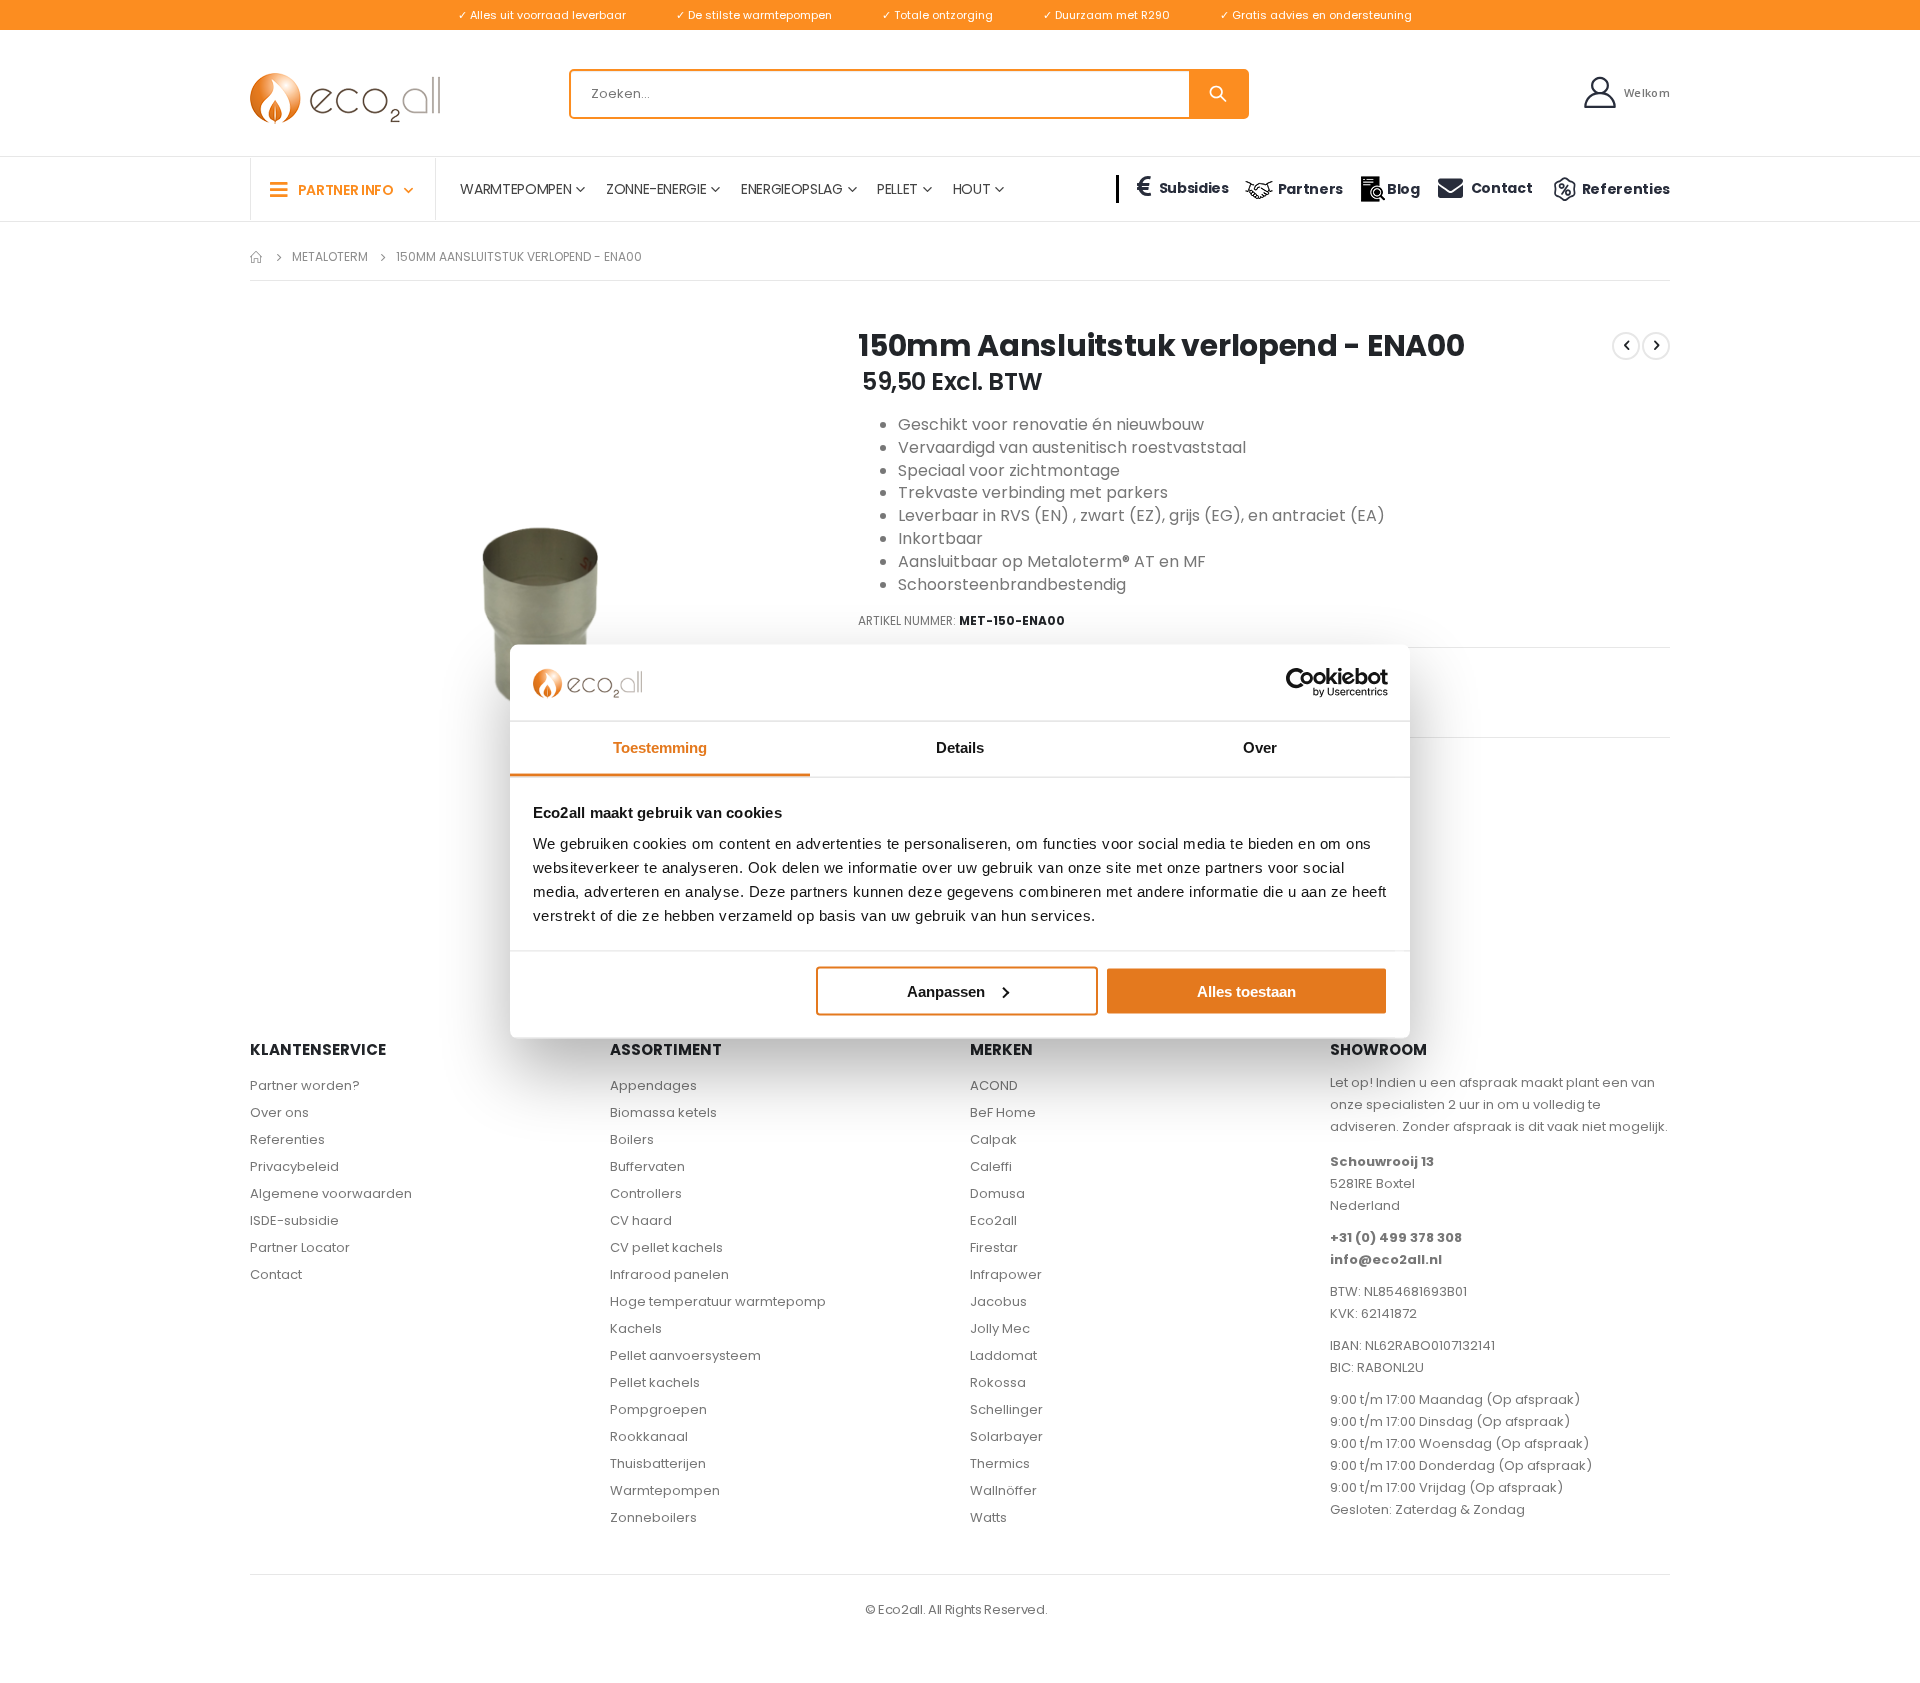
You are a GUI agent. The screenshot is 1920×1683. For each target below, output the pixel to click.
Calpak (993, 1139)
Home (257, 257)
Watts (988, 1517)
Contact (1501, 188)
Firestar (994, 1247)
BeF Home (1003, 1112)
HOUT (972, 189)
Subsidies (1194, 188)
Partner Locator (300, 1247)
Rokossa (998, 1382)
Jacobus (998, 1301)
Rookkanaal (649, 1436)
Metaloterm (330, 257)
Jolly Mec (1000, 1328)
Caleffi (991, 1166)
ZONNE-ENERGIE (656, 189)
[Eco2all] (345, 98)
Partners (1310, 189)
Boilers (632, 1139)
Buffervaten (647, 1166)
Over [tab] (1260, 747)
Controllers (646, 1193)
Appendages (653, 1085)
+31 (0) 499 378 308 (1396, 1237)
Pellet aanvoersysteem (685, 1355)
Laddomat (1003, 1355)
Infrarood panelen (669, 1274)
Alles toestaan (1246, 990)
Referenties (1626, 189)
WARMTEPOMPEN (515, 189)
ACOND (994, 1085)
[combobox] (909, 94)
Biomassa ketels (663, 1112)
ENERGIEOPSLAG (791, 189)
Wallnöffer (1003, 1490)
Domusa (997, 1193)
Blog (1403, 189)
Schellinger (1006, 1409)
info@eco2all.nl (1386, 1259)
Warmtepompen (665, 1490)
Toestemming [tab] (660, 747)
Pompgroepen (658, 1409)
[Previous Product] (1626, 346)
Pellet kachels (655, 1382)
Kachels (636, 1328)
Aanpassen (946, 990)
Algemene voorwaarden (331, 1193)
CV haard (641, 1220)
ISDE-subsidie (294, 1220)
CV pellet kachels (666, 1247)
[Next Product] (1656, 346)
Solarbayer (1006, 1436)
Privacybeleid (294, 1166)
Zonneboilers (653, 1517)
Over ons (279, 1112)
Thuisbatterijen (658, 1463)
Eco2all (993, 1220)
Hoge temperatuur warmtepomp (718, 1301)
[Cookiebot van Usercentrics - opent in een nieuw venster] (1300, 682)
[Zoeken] (1218, 94)
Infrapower (1006, 1274)
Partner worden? (305, 1085)
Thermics (1000, 1463)
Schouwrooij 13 (1382, 1161)
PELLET (897, 189)
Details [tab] (960, 747)
